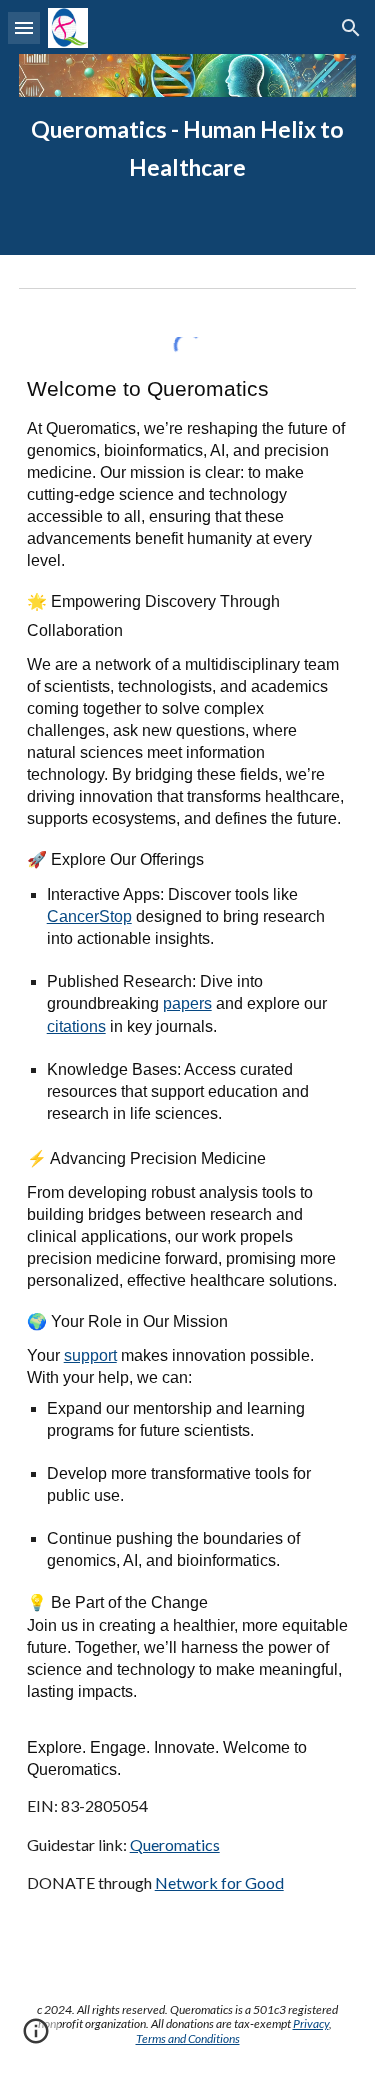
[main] (188, 149)
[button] (24, 27)
